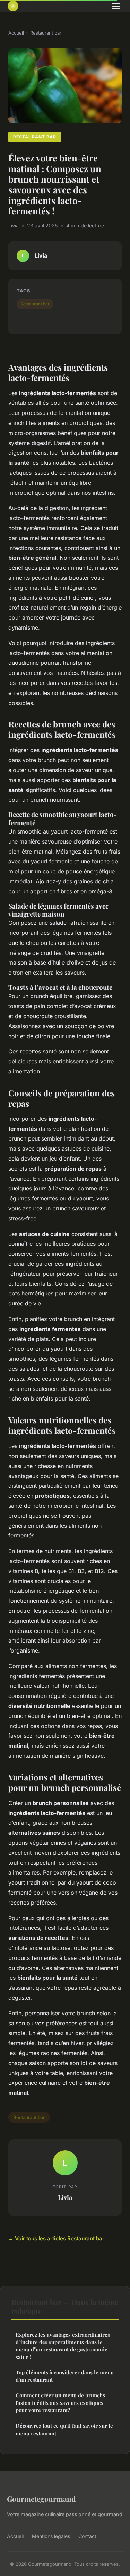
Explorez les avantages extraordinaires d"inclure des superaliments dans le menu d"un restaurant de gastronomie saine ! (63, 2346)
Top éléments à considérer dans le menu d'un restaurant (65, 2376)
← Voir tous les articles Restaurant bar (56, 2238)
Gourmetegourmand (41, 2499)
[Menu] (116, 6)
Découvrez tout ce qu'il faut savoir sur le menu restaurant (64, 2429)
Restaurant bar (46, 33)
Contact (87, 2536)
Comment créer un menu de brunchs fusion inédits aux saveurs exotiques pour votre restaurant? (60, 2403)
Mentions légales (51, 2536)
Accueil (16, 33)
